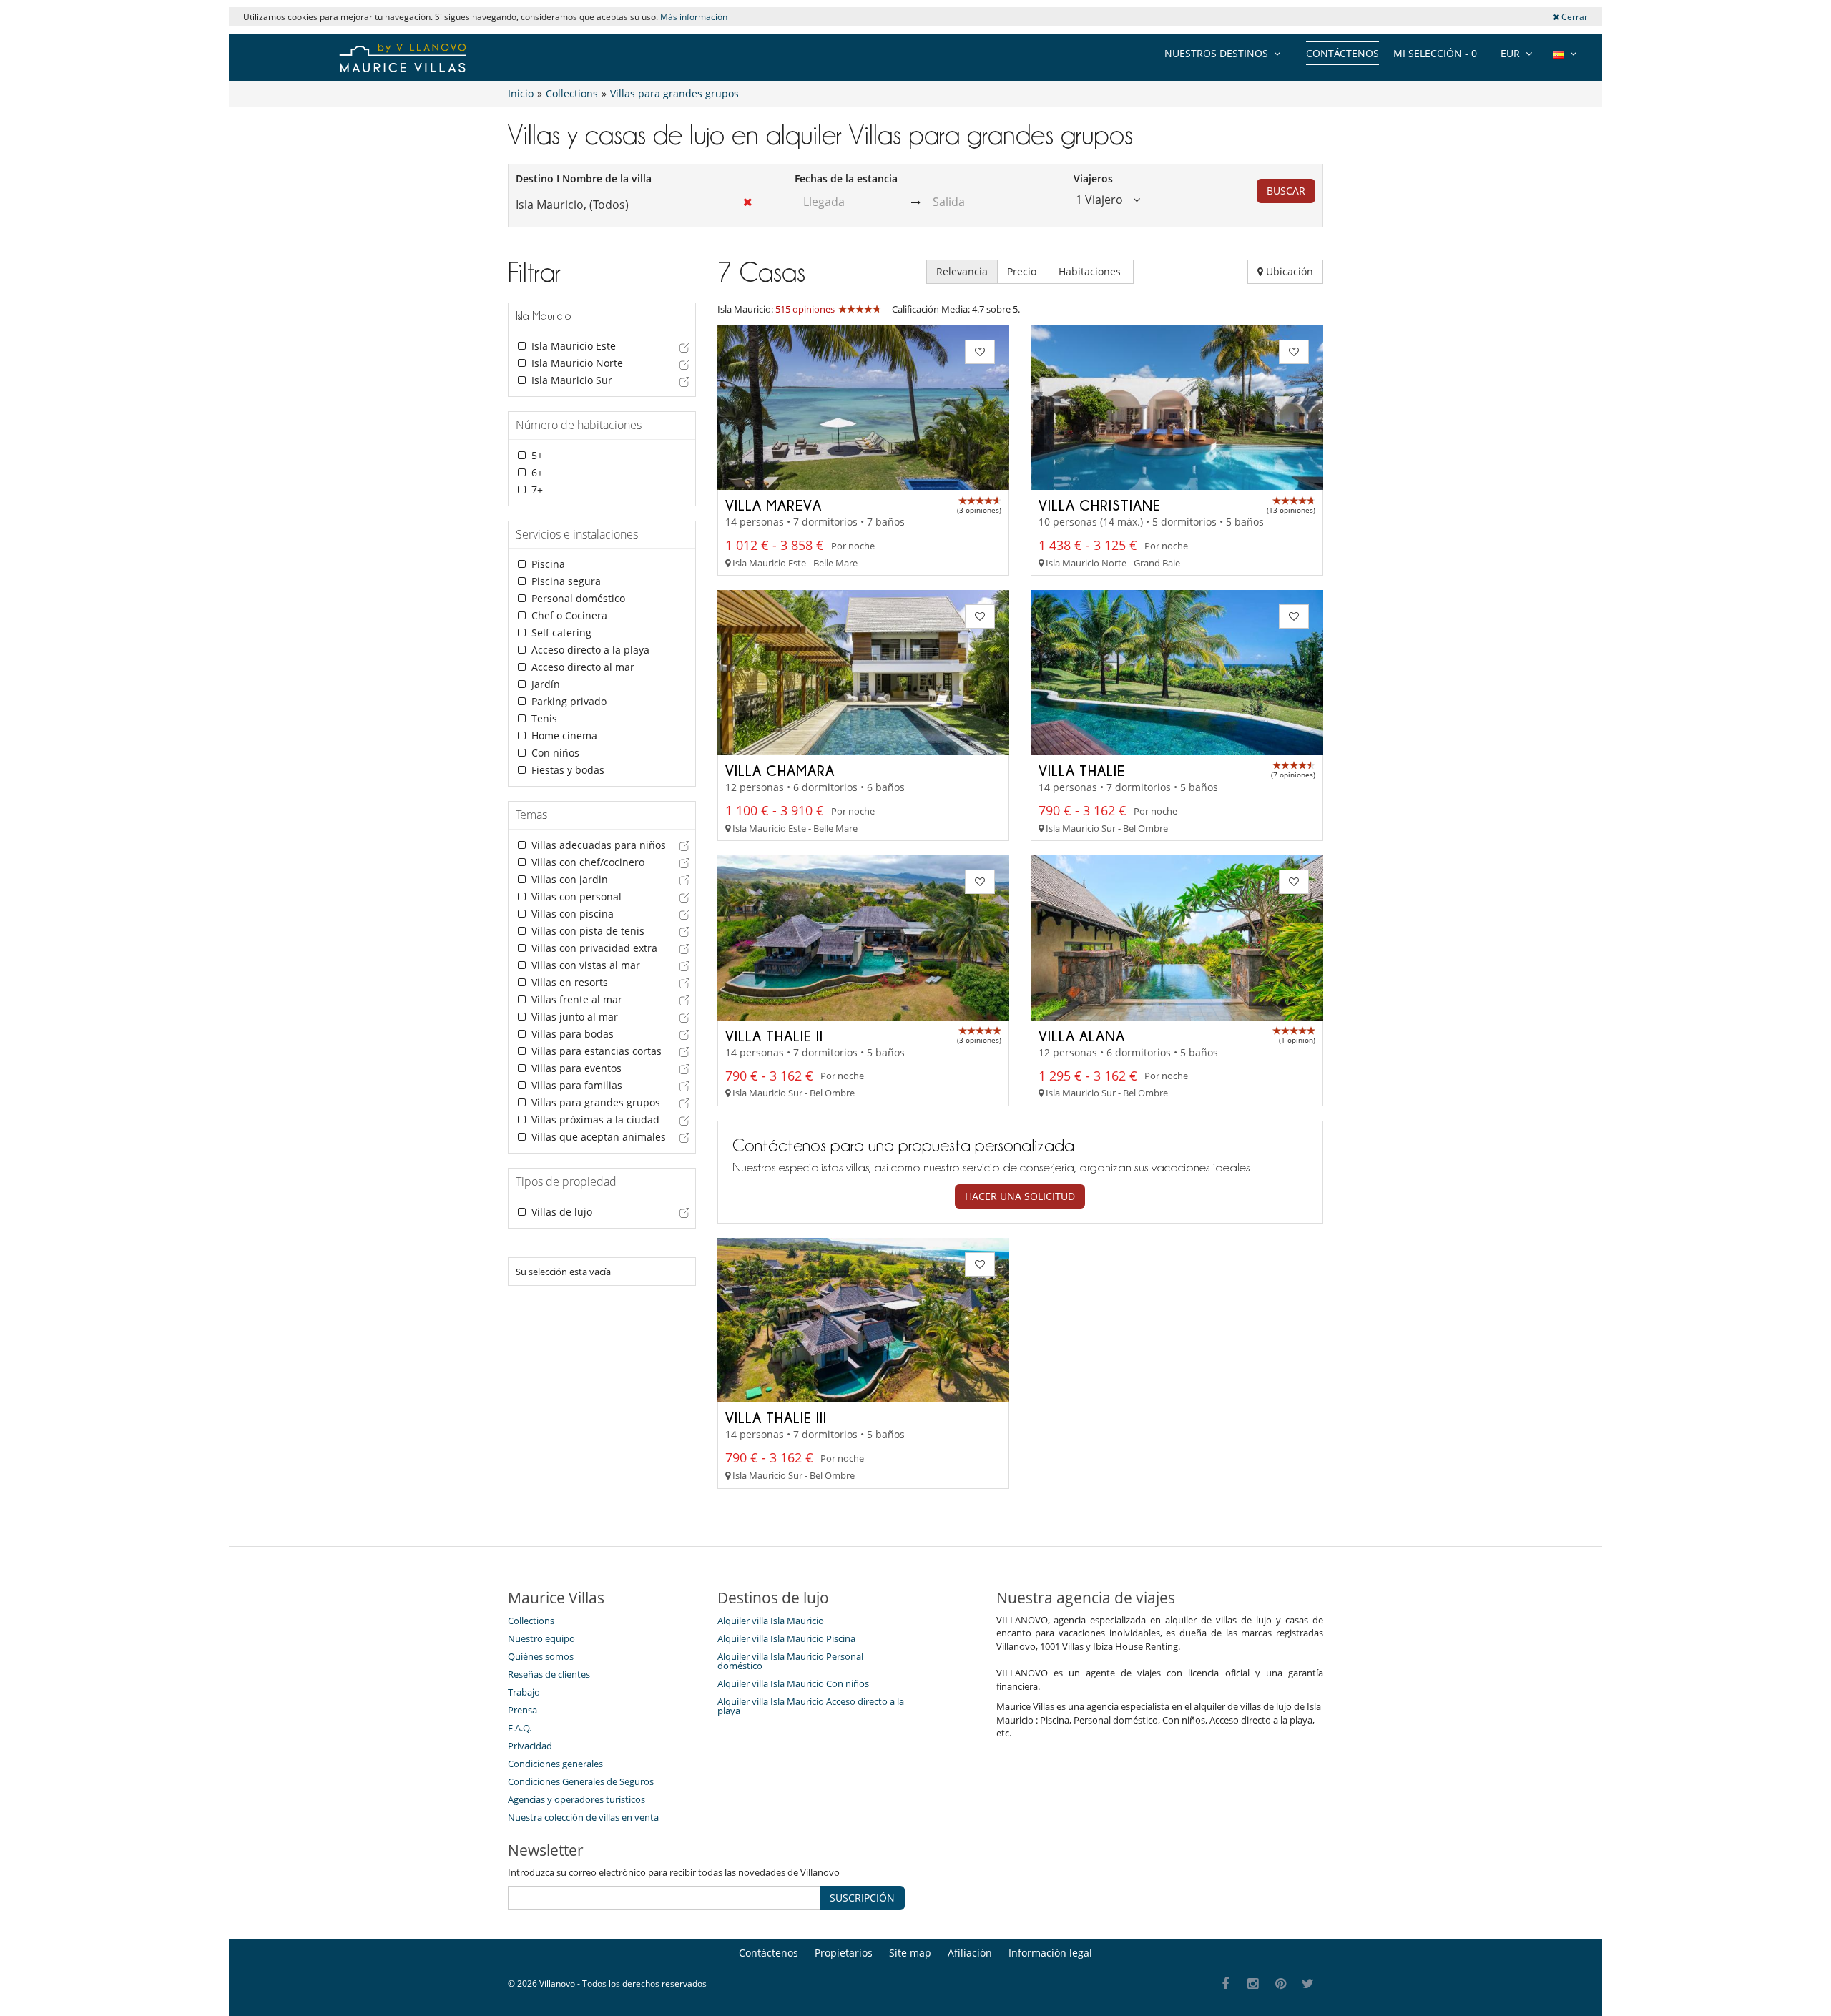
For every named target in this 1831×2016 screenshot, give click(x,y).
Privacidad (530, 1746)
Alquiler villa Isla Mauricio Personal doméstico (790, 1661)
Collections (531, 1621)
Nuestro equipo (541, 1638)
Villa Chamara (780, 770)
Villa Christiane (1100, 505)
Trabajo (524, 1692)
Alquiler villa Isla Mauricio (771, 1621)
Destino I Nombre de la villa (584, 178)
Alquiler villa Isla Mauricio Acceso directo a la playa (811, 1706)
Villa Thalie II (774, 1036)
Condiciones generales (555, 1764)
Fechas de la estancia (846, 178)
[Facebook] (1226, 1984)
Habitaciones (1091, 271)
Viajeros (1093, 178)
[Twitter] (1309, 1984)
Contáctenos (1342, 53)
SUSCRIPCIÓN (862, 1898)
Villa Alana (1082, 1036)
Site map (910, 1953)
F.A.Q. (520, 1728)
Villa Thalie (1082, 770)
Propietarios (844, 1953)
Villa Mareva (774, 505)
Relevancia (962, 271)
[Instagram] (1253, 1984)
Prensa (522, 1710)
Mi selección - (1435, 53)
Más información (694, 17)
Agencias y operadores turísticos (576, 1799)
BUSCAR (1286, 191)
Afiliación (970, 1953)
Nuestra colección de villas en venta (583, 1817)
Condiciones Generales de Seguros (581, 1781)
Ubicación (1288, 271)
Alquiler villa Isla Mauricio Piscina (786, 1638)
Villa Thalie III (776, 1417)
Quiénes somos (541, 1656)
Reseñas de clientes (549, 1674)
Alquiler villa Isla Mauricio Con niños (793, 1683)
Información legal (1050, 1953)
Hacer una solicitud (1020, 1196)
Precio (1023, 271)
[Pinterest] (1281, 1984)
